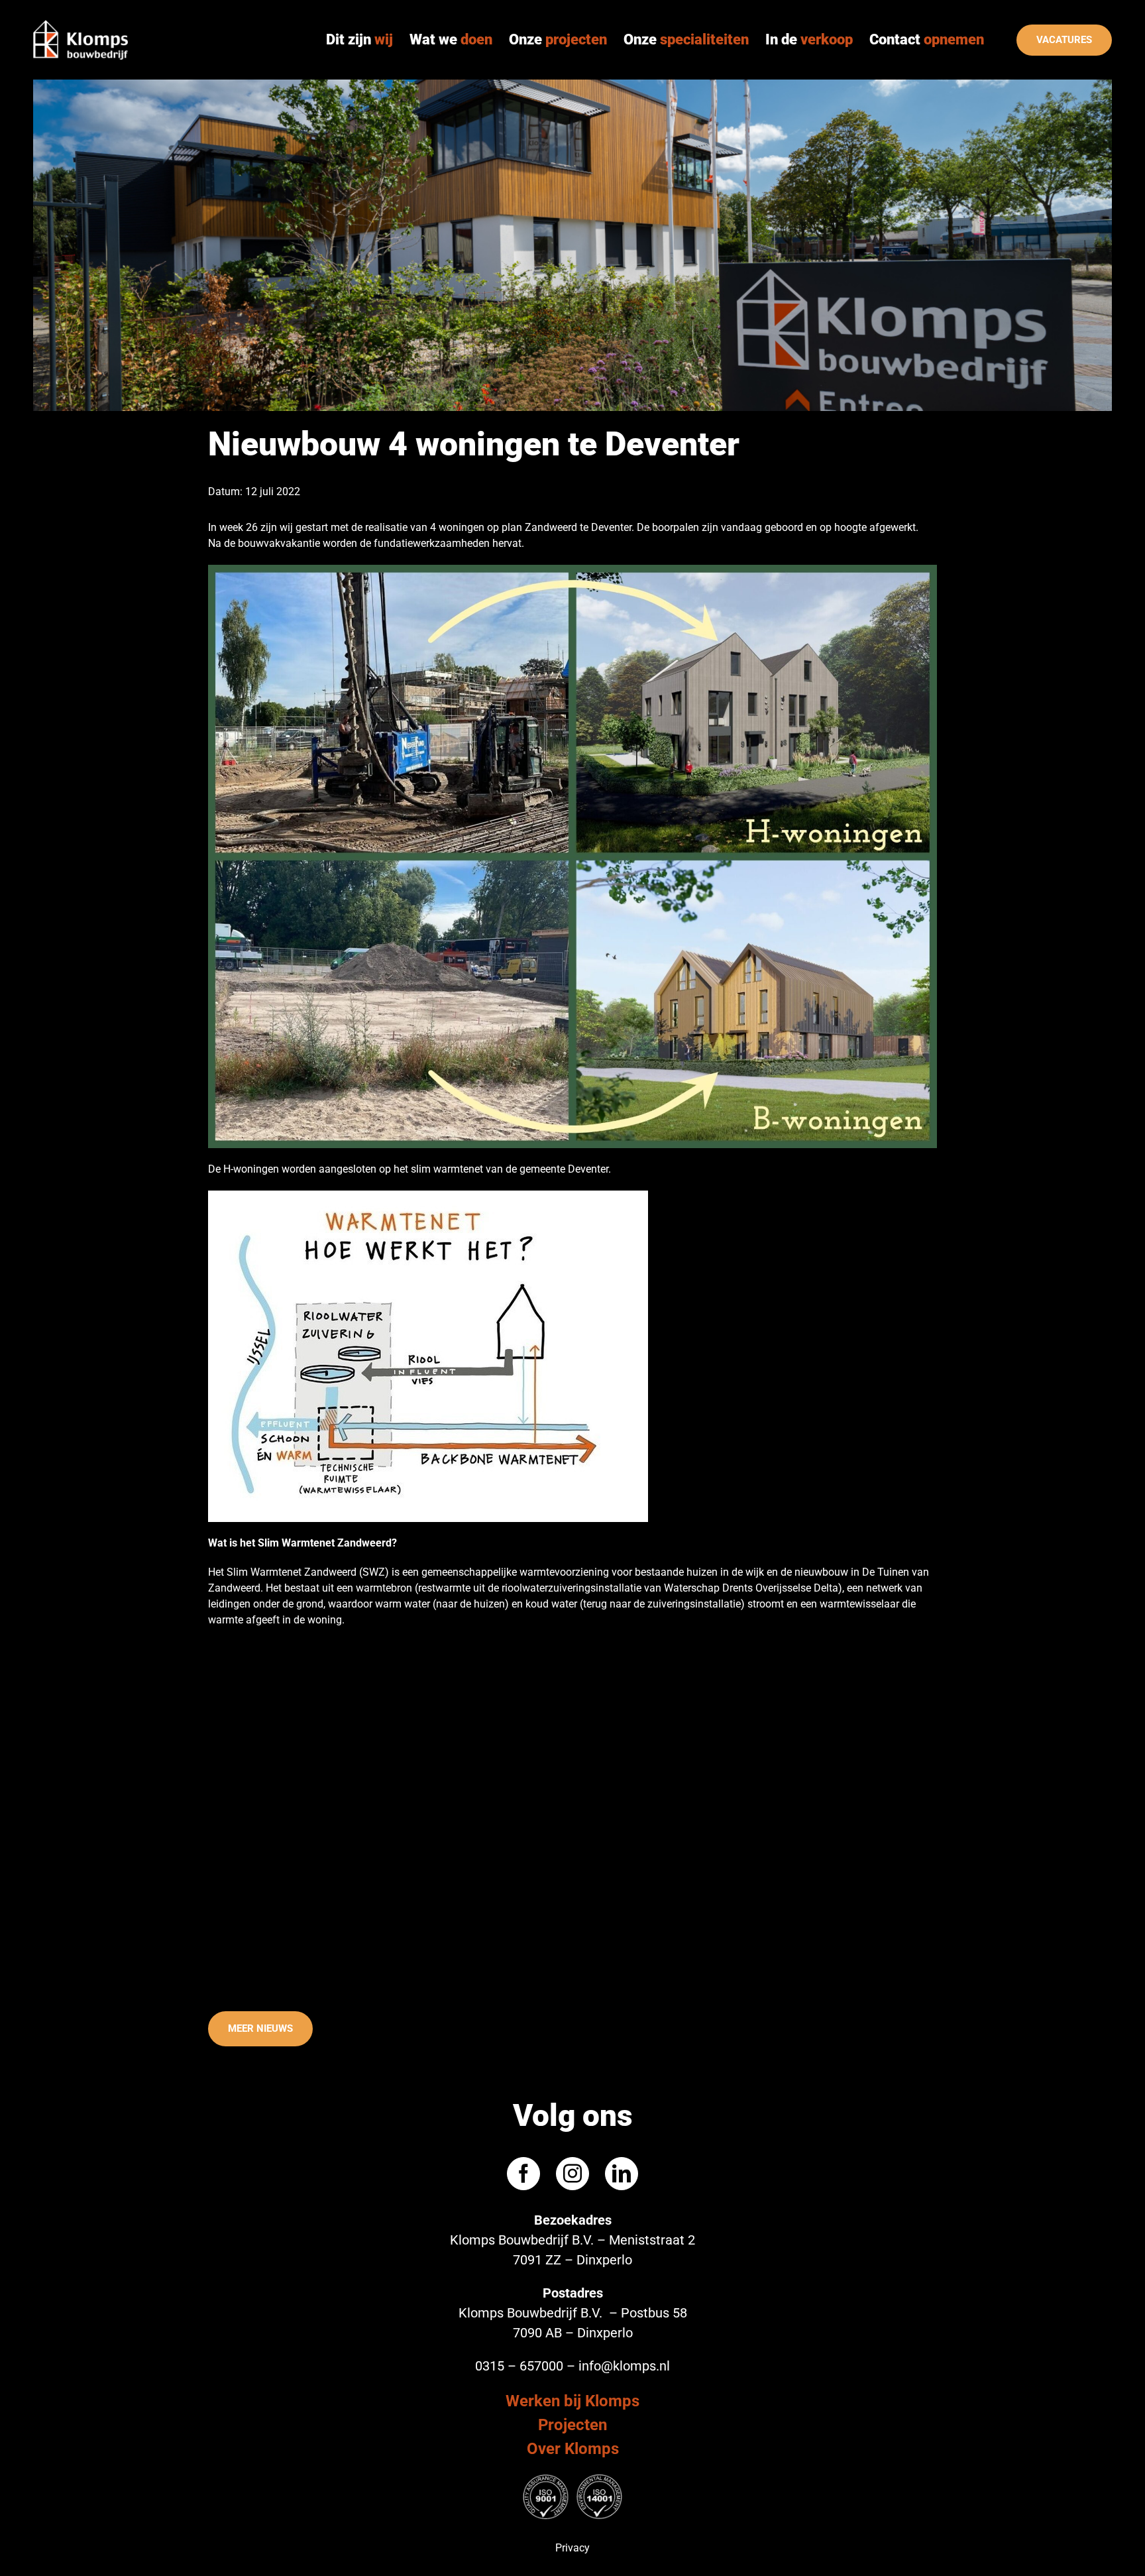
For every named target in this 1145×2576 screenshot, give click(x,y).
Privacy (572, 2548)
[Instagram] (572, 2174)
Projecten (572, 2425)
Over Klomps (573, 2449)
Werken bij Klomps (572, 2401)
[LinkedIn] (622, 2174)
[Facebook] (523, 2174)
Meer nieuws (260, 2028)
